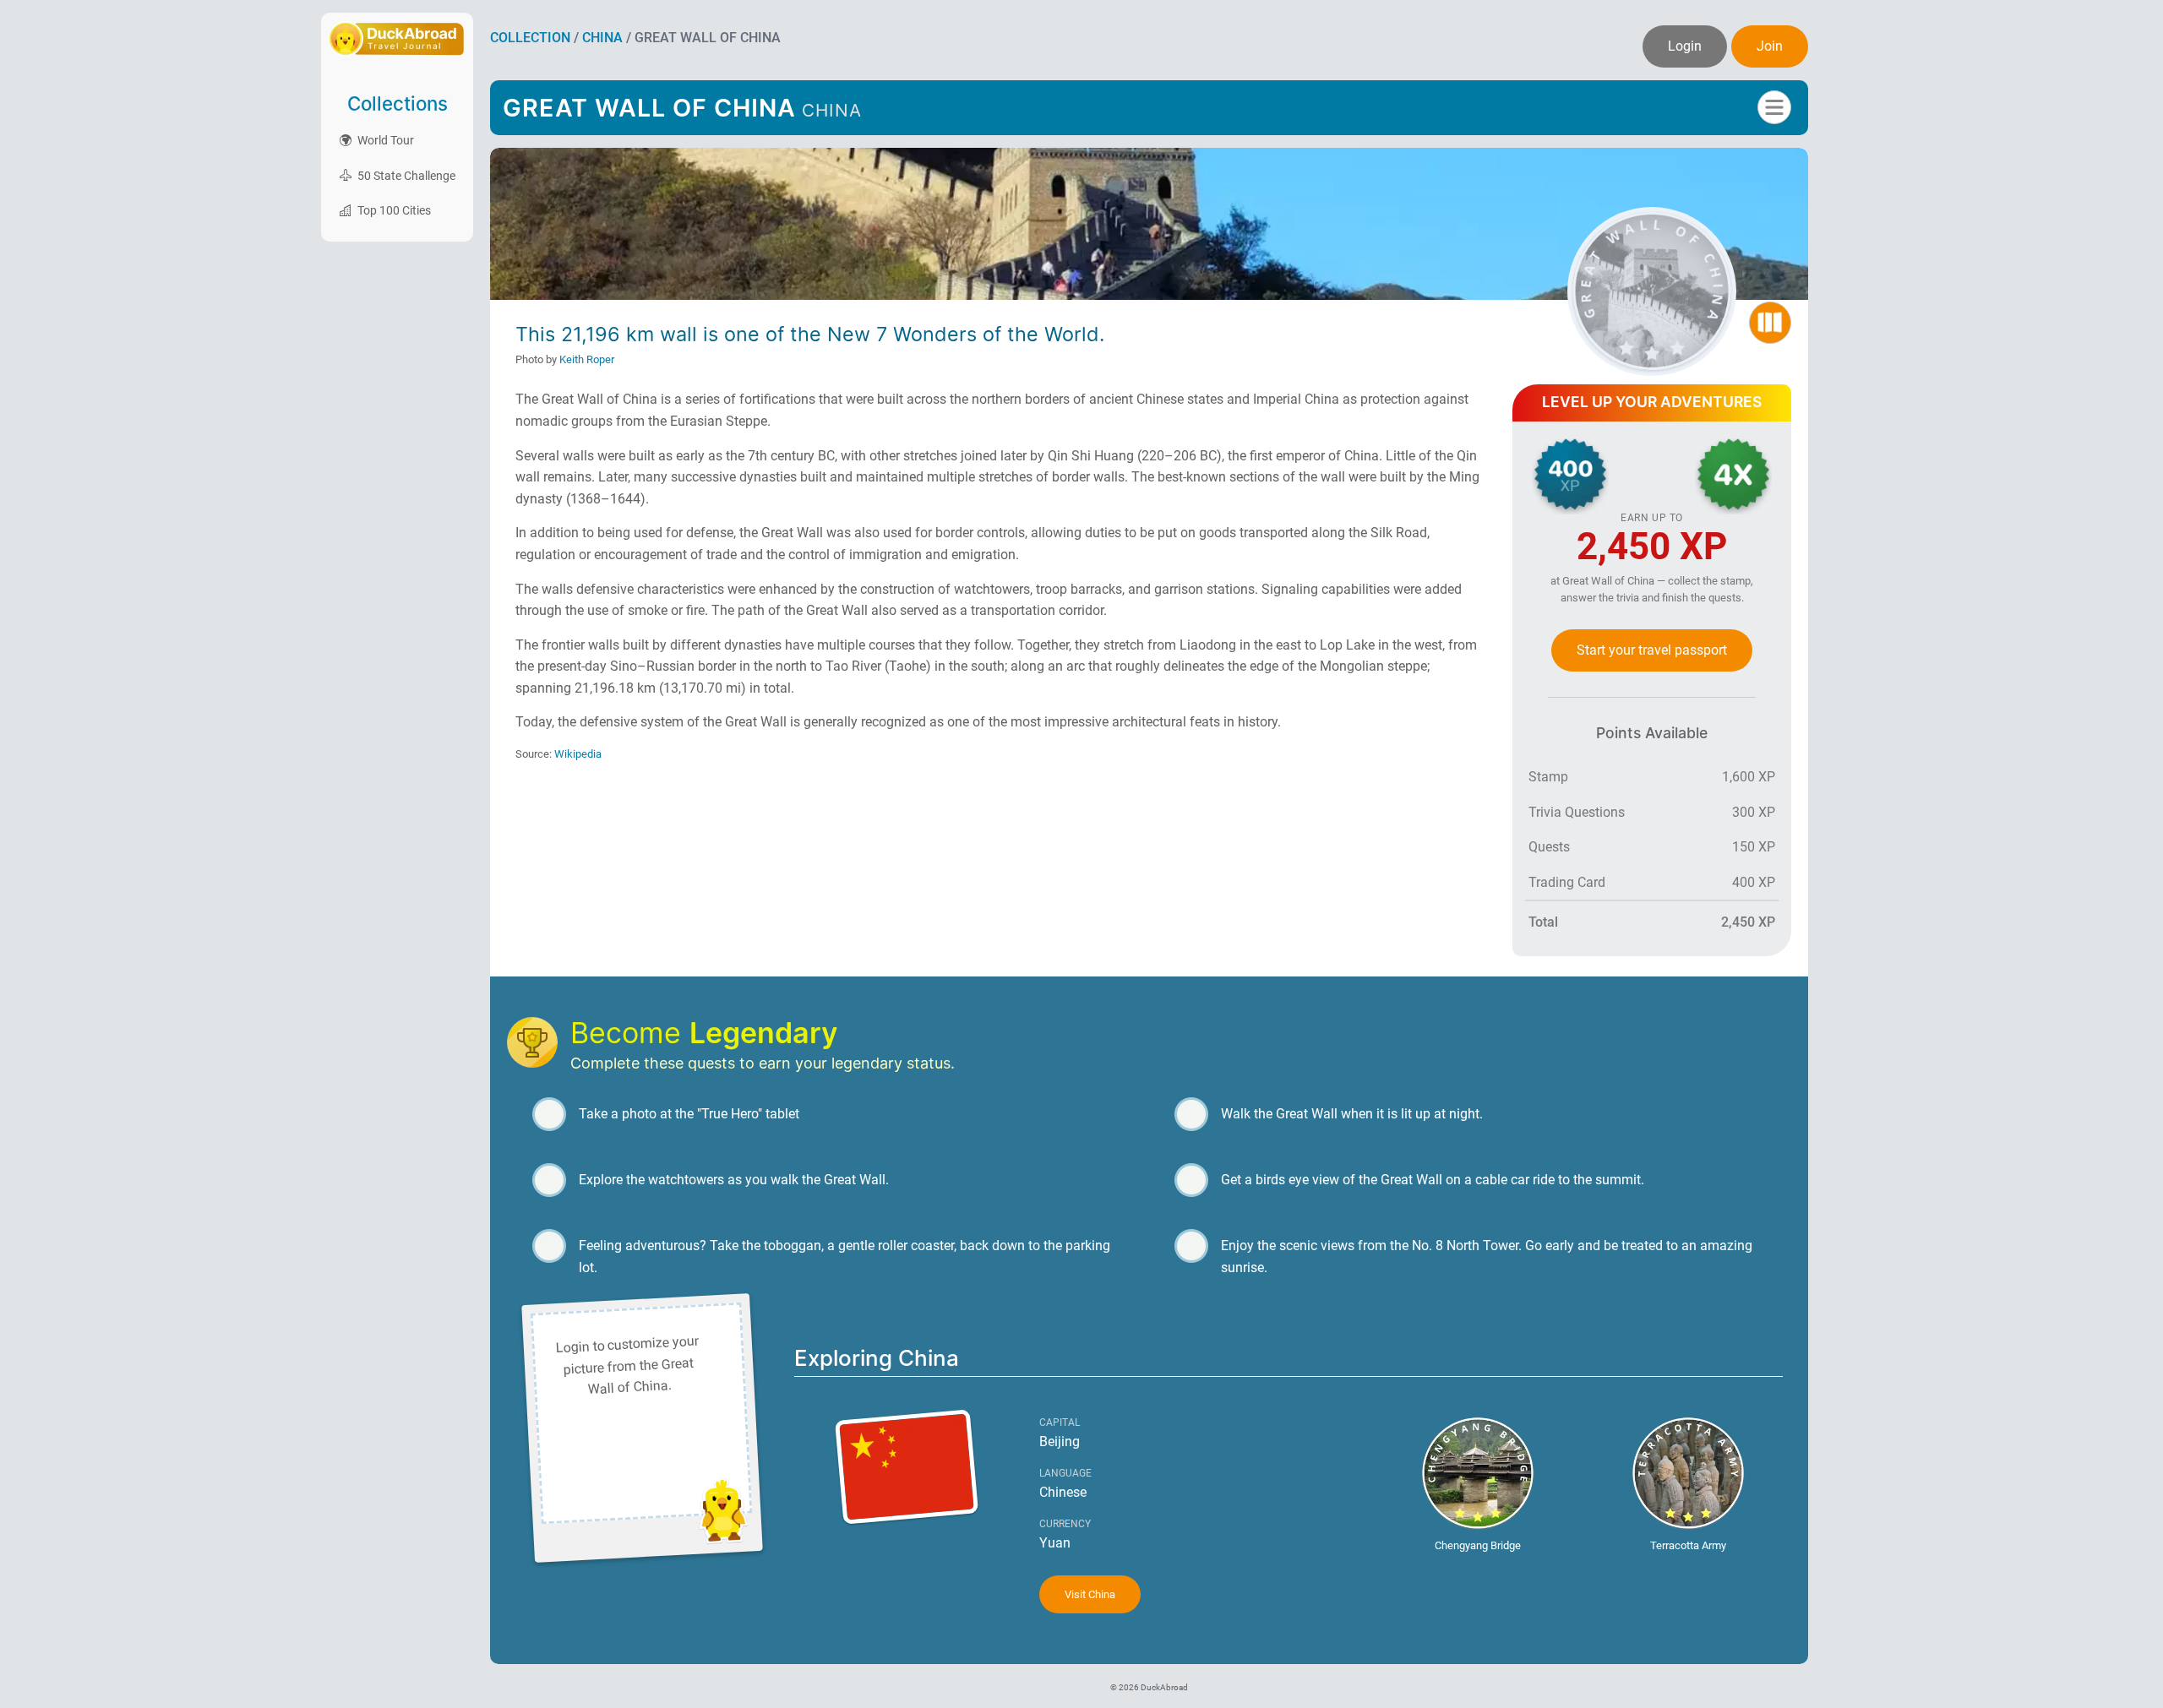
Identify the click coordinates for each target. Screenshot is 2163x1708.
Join (1770, 46)
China (602, 38)
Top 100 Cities (393, 210)
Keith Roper (587, 359)
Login (1685, 46)
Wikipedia (578, 754)
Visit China (1090, 1594)
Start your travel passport (1652, 650)
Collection (530, 38)
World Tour (384, 140)
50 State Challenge (405, 176)
